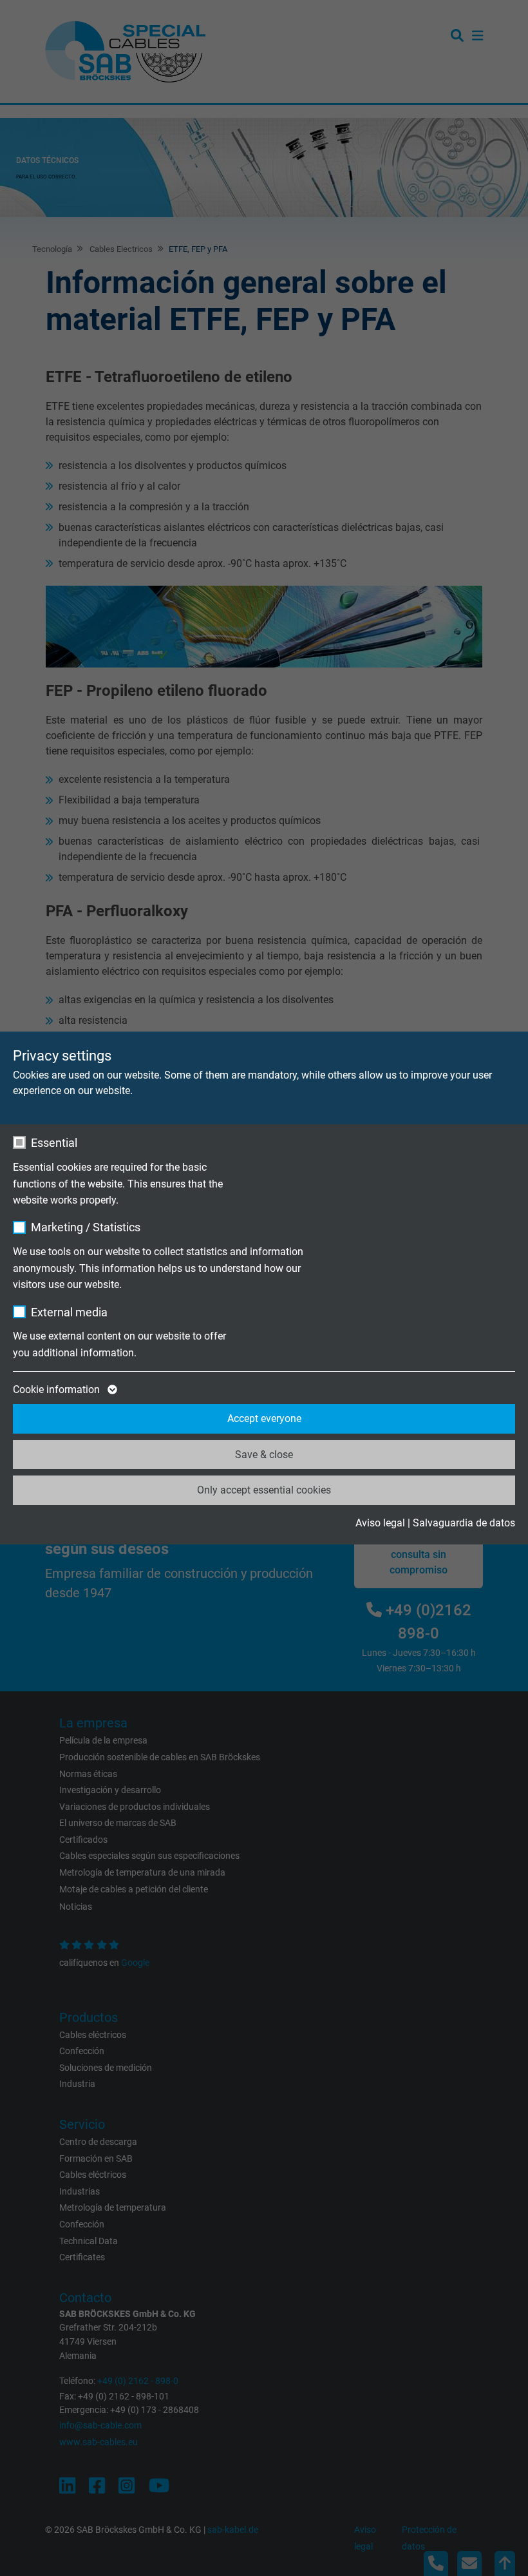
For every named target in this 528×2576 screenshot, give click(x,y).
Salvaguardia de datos (464, 1523)
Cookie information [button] (58, 1389)
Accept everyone (264, 1418)
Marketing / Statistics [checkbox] (86, 1227)
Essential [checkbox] (54, 1143)
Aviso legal (380, 1523)
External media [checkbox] (69, 1312)
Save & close (264, 1455)
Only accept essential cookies (264, 1490)
